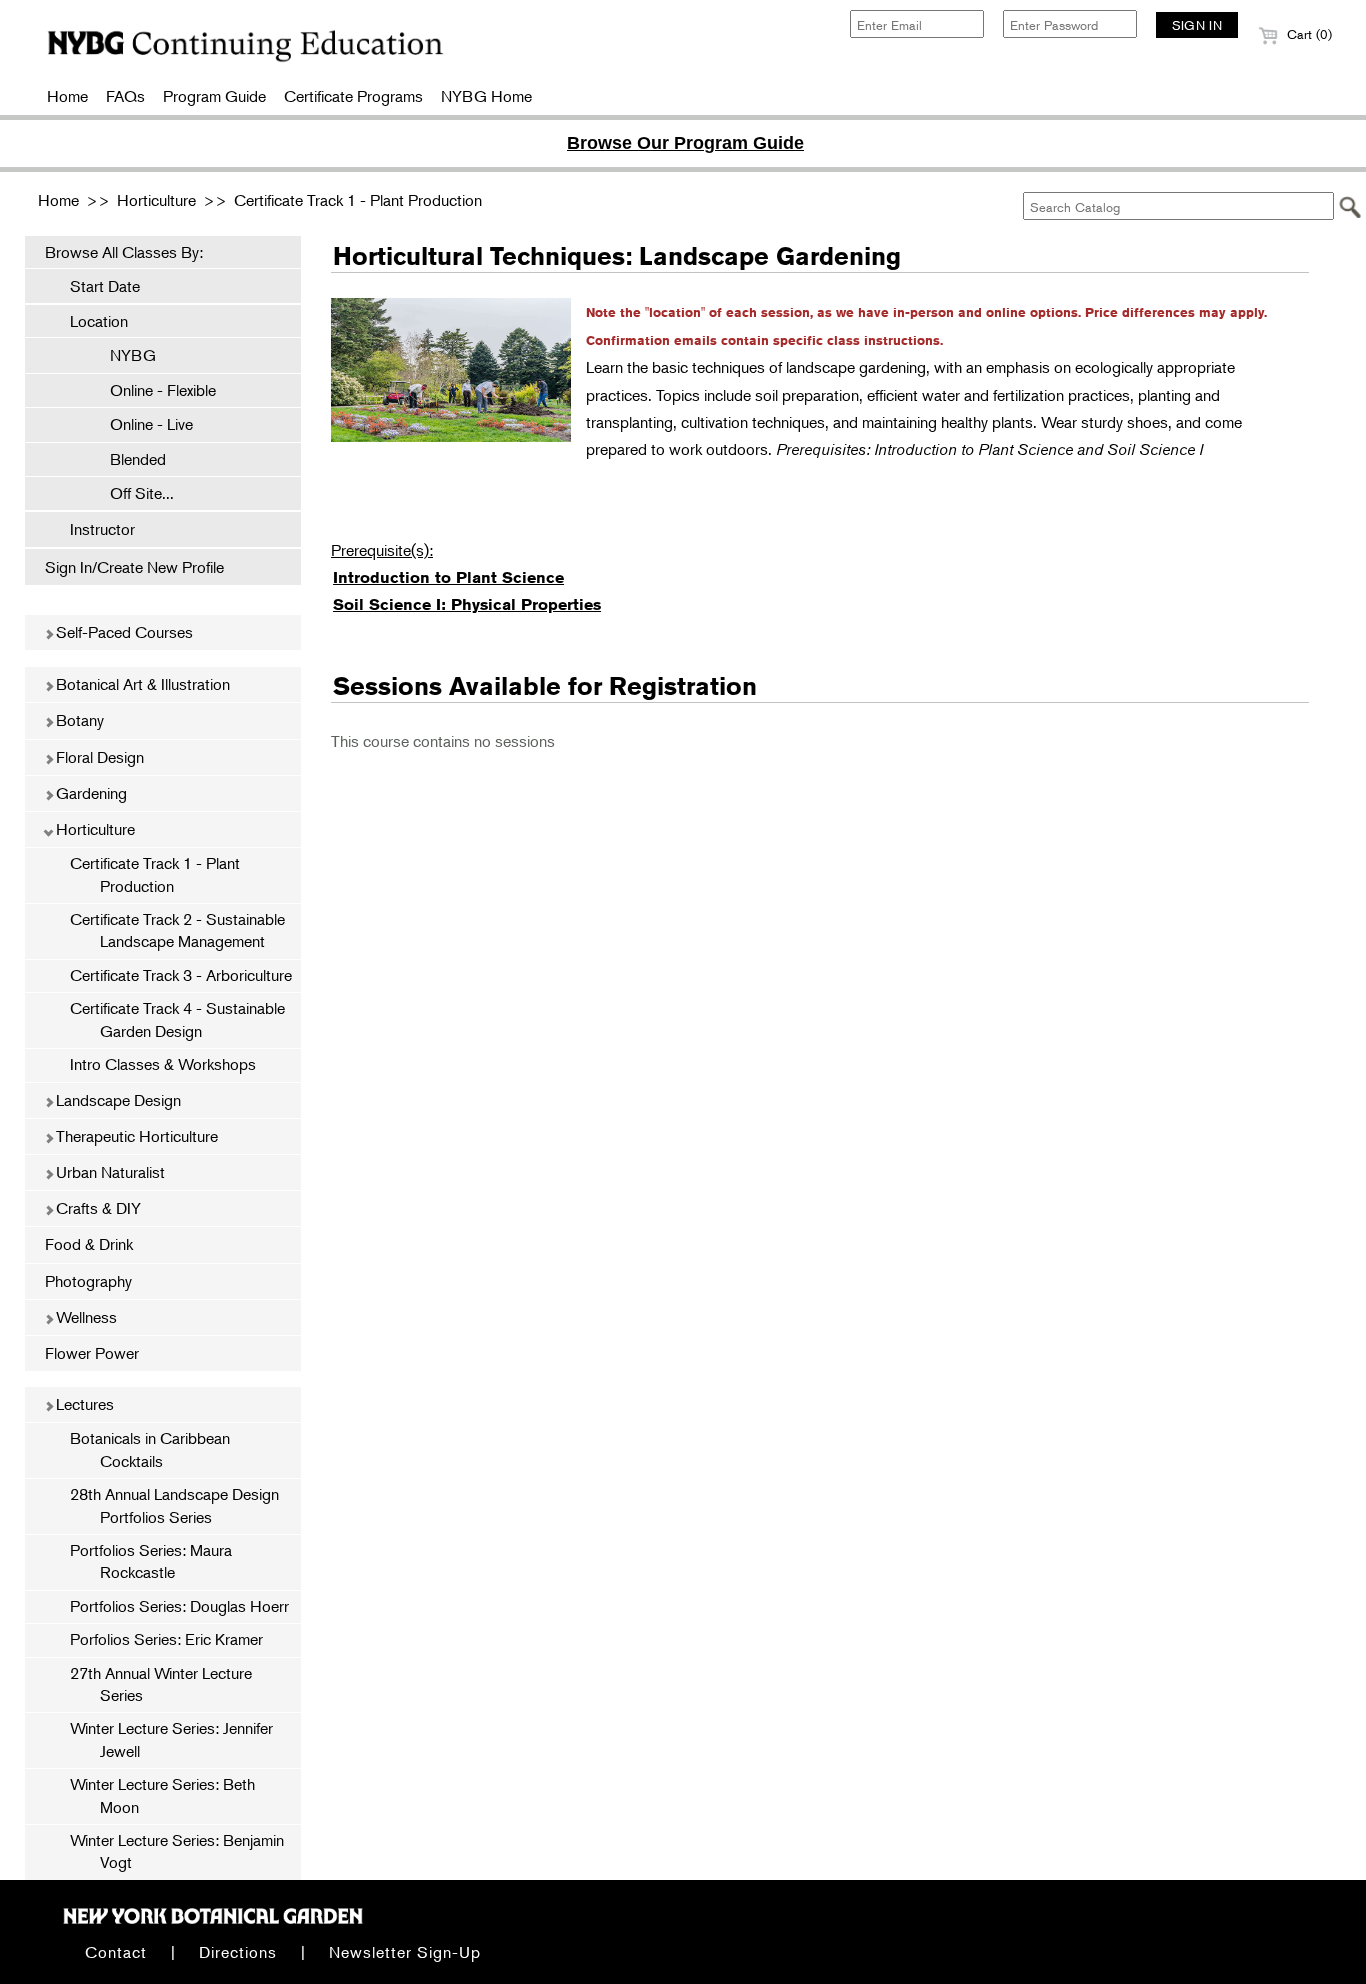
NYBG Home (486, 96)
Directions (238, 1952)
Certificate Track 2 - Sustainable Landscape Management (177, 930)
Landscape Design (116, 1100)
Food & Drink (89, 1244)
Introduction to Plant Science (448, 577)
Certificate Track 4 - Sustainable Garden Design (177, 1019)
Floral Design (98, 757)
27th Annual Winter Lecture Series (161, 1684)
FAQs (125, 96)
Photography (88, 1281)
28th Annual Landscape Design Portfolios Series (174, 1505)
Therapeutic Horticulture (135, 1136)
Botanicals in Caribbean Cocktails (150, 1449)
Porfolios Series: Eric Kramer (166, 1639)
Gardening (89, 793)
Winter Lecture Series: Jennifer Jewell (171, 1739)
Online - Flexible (153, 390)
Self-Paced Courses (122, 632)
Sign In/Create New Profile (134, 567)
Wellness (84, 1317)
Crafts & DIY (96, 1208)
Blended (128, 459)
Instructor (102, 529)
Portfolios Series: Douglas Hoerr (179, 1606)
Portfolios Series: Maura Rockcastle (151, 1561)
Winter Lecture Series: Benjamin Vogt (177, 1851)
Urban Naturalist (108, 1172)
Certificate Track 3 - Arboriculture (181, 975)
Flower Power (92, 1353)
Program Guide (214, 96)
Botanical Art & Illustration (141, 684)
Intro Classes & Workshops (163, 1064)
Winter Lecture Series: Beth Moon (162, 1795)
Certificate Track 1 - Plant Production (358, 200)
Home (67, 96)
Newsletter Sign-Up (405, 1952)
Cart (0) (1307, 34)
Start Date (105, 286)
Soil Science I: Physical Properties (467, 604)
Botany (78, 720)
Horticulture (156, 200)
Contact (116, 1952)
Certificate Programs (353, 96)
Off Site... (132, 493)
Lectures (83, 1404)
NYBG (123, 355)
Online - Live (141, 424)
